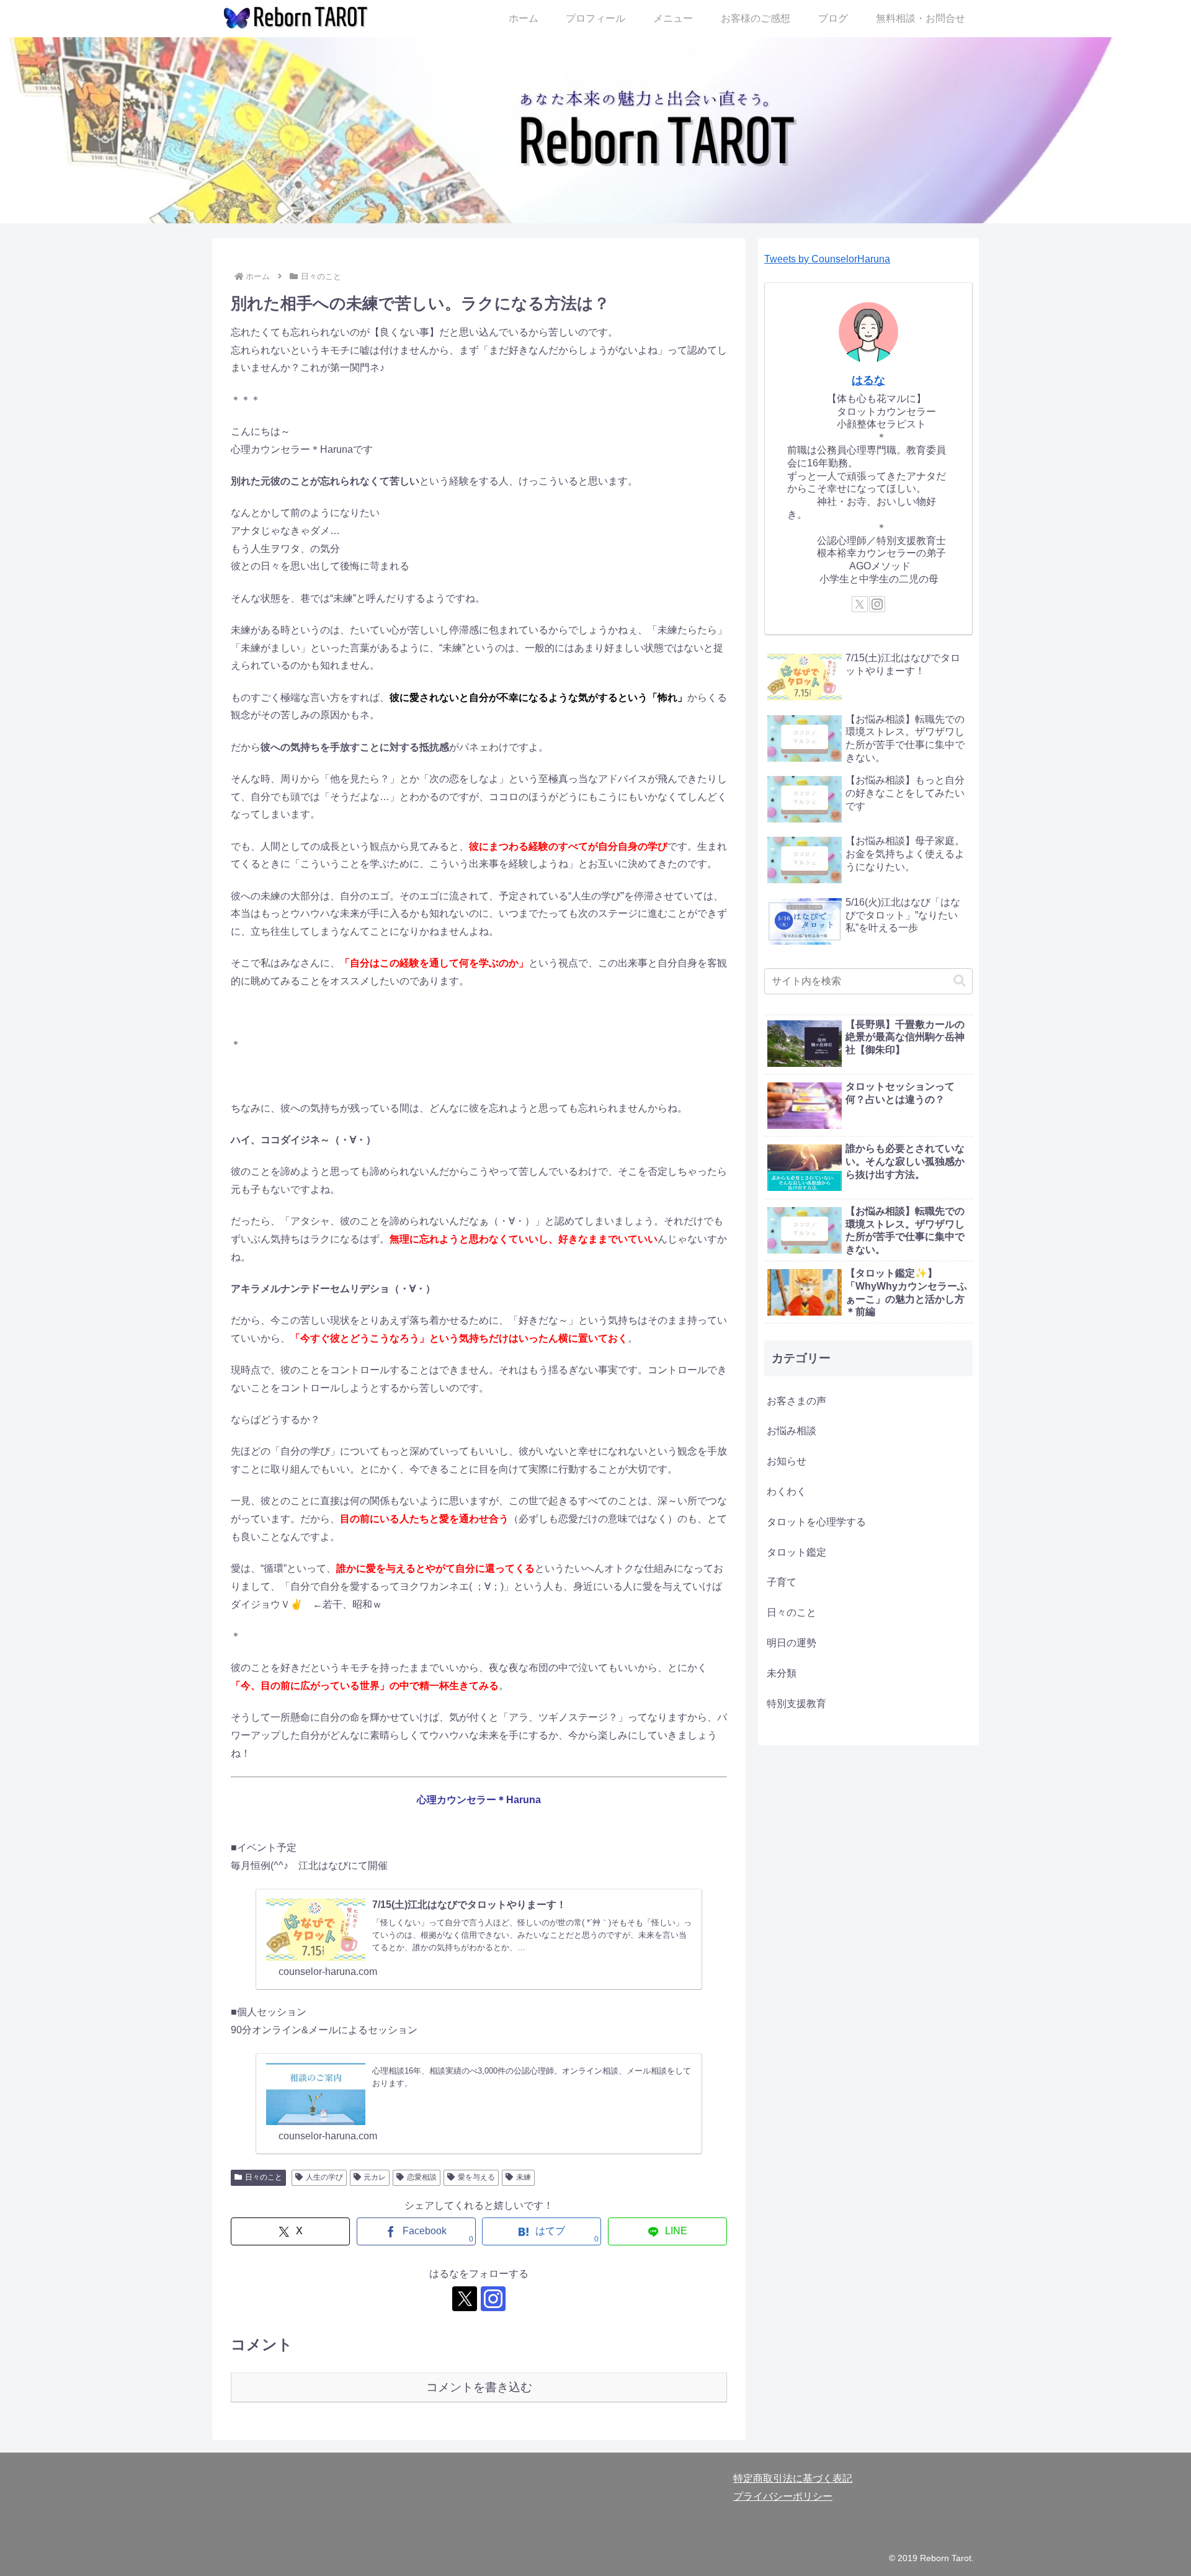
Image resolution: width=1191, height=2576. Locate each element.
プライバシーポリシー (783, 2496)
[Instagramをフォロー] (493, 2299)
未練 (524, 2177)
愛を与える (476, 2177)
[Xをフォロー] (465, 2299)
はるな (868, 380)
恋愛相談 (422, 2177)
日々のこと (264, 2177)
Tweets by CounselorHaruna (827, 259)
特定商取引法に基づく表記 (793, 2478)
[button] (960, 981)
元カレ (375, 2177)
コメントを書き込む (479, 2387)
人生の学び (324, 2177)
